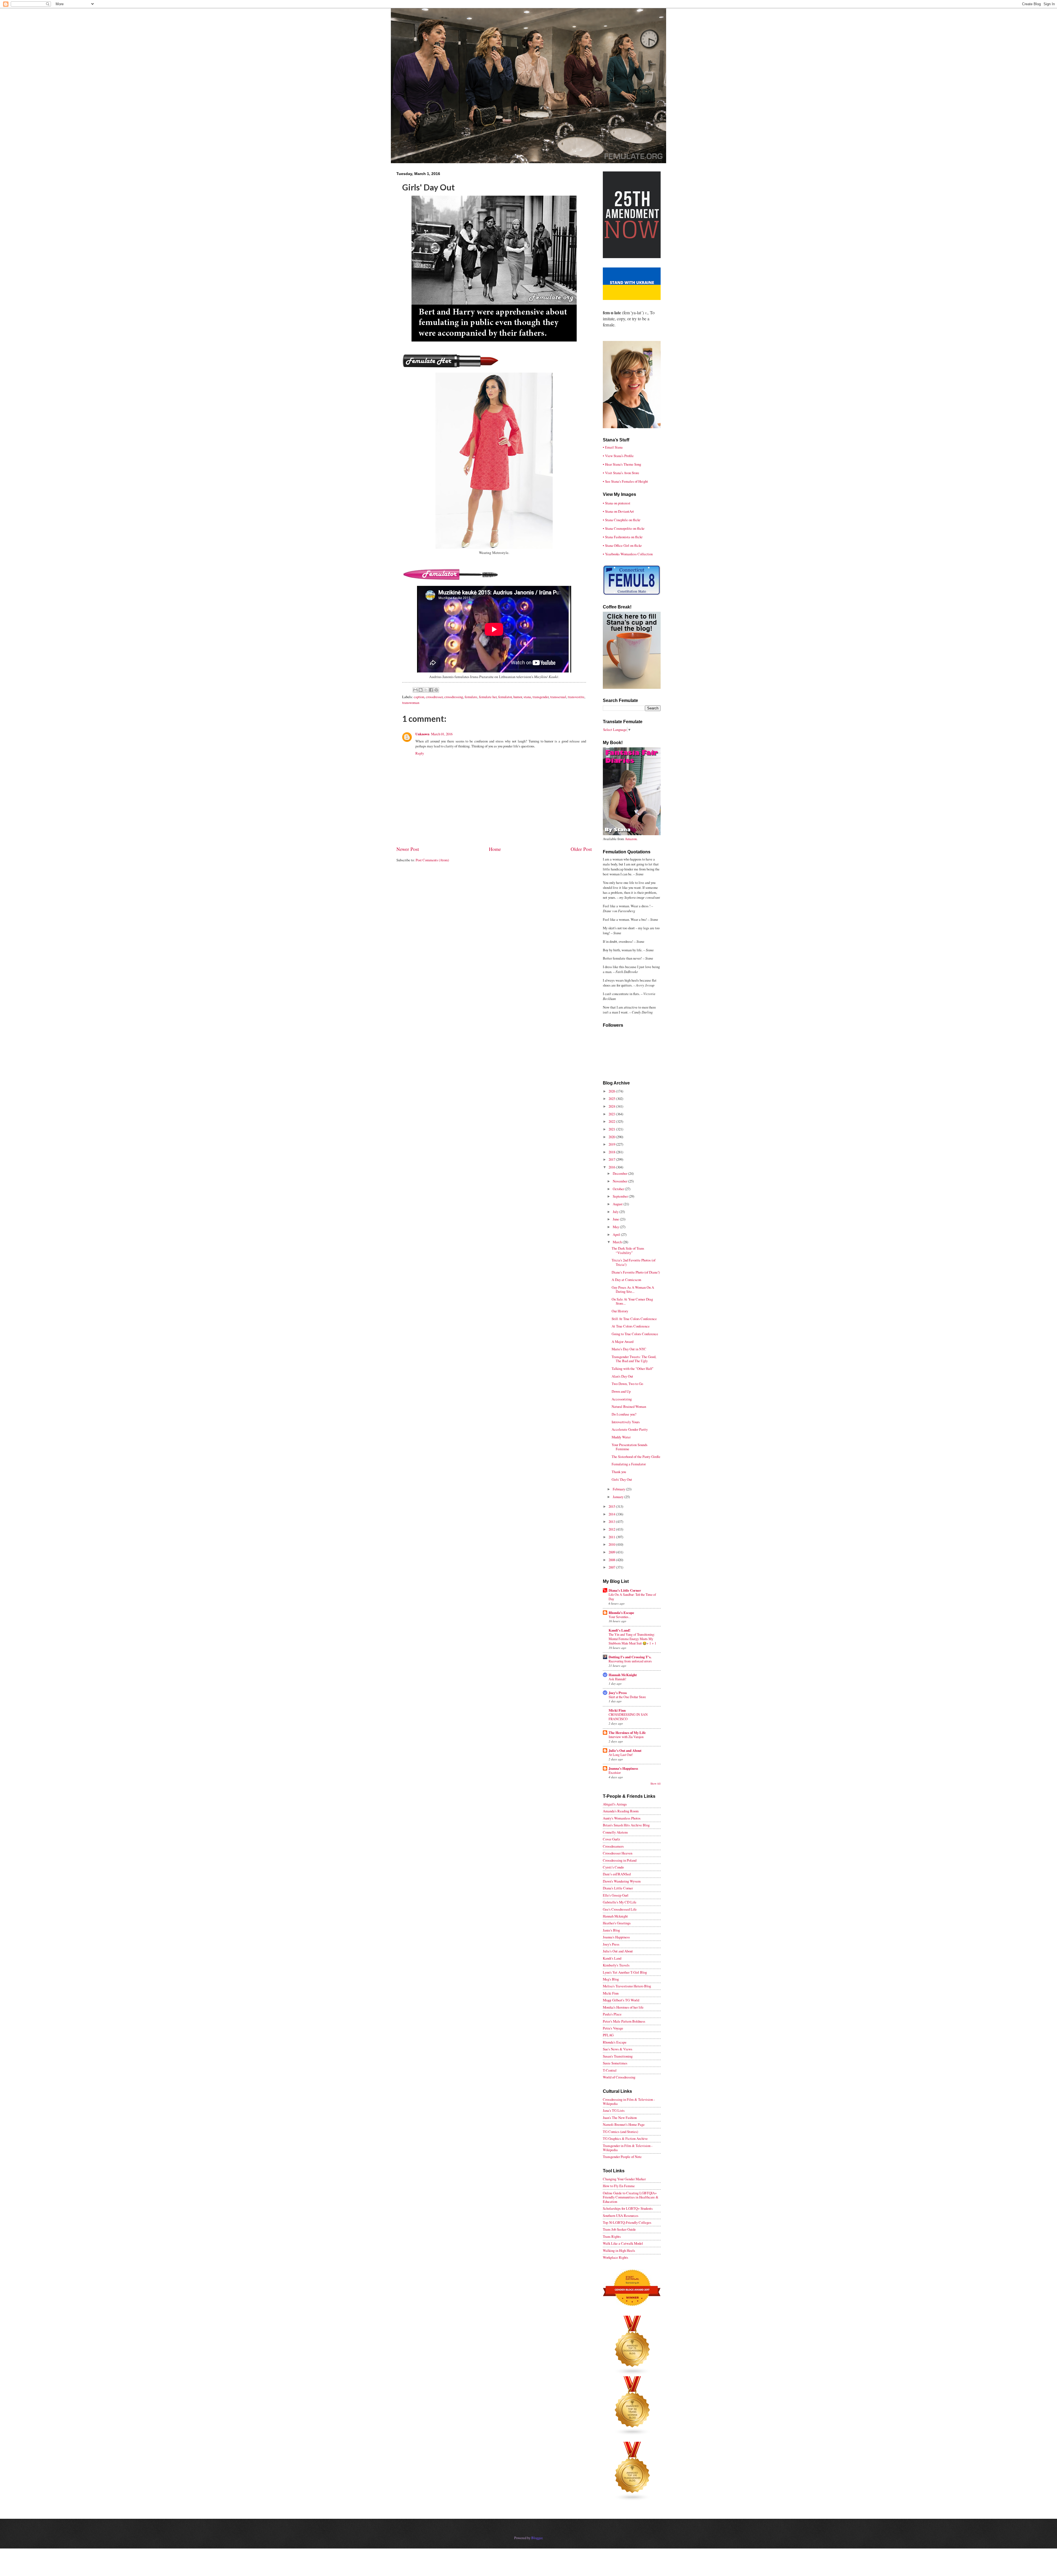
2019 (612, 1144)
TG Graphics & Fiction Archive (625, 2138)
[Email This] (415, 690)
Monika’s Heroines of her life (623, 2007)
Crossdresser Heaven (618, 1853)
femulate (471, 697)
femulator (505, 697)
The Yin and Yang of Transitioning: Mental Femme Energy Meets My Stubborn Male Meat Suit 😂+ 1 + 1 (632, 1639)
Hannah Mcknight (615, 1916)
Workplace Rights (615, 2257)
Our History (620, 1311)
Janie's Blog (611, 1930)
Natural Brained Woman (629, 1406)
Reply (420, 753)
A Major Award (623, 1342)
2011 (612, 1537)
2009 (612, 1552)
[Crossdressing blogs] (633, 2374)
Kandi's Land (612, 1958)
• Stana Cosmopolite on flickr (624, 528)
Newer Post (408, 849)
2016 (612, 1167)
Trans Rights (612, 2236)
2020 (612, 1137)
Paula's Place (612, 2014)
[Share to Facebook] (431, 690)
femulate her (488, 697)
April (617, 1234)
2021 (612, 1129)
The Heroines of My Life (627, 1733)
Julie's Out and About (625, 1750)
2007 (612, 1567)
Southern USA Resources (621, 2216)
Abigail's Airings (615, 1804)
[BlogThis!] (421, 690)
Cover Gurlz (611, 1839)
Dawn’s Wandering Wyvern (622, 1881)
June (616, 1219)
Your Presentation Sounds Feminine (630, 1447)
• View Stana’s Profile (618, 456)
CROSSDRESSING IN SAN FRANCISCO (628, 1717)
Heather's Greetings (617, 1923)
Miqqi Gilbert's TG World (621, 2000)
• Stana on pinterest (617, 503)
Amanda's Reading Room (621, 1811)
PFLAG (608, 2035)
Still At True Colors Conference (634, 1319)
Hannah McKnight (623, 1675)
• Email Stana (613, 447)
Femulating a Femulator (629, 1464)
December (620, 1173)
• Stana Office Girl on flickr (622, 545)
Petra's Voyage (613, 2028)
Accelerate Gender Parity (630, 1429)
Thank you (619, 1472)
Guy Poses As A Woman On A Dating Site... (633, 1289)
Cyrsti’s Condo (613, 1867)
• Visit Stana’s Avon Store (621, 473)
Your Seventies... (620, 1617)
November (620, 1181)
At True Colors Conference (631, 1326)
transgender (541, 697)
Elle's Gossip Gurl (616, 1895)
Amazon (631, 839)
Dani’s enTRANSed (617, 1874)
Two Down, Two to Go (627, 1384)
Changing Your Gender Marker (624, 2179)
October (619, 1189)
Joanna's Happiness (623, 1768)
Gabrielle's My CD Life (620, 1902)
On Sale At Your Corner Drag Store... (632, 1301)
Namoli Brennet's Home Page (624, 2124)
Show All (656, 1784)
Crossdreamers (613, 1846)
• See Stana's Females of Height (625, 481)
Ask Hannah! (617, 1679)
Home (495, 849)
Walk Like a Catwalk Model (623, 2243)
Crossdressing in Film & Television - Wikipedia (629, 2101)
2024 (612, 1106)
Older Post (581, 849)
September (621, 1196)
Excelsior (615, 1772)
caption (419, 697)
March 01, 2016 (442, 734)
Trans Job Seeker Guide (619, 2229)
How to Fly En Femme (619, 2186)
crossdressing (454, 697)
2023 (612, 1114)
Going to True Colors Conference (635, 1334)
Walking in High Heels (619, 2250)
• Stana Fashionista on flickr (623, 537)
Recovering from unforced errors (630, 1661)
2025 (612, 1099)
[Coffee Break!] (632, 687)
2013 (612, 1521)
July (616, 1212)
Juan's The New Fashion (620, 2118)
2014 (612, 1514)
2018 (612, 1152)
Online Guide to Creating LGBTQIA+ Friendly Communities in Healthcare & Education (631, 2197)
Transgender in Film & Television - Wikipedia (628, 2148)
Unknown (422, 734)
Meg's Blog (611, 1979)
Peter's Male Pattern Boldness (624, 2021)
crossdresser (434, 697)
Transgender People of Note (622, 2157)
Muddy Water (621, 1437)
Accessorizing (622, 1399)
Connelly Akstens (615, 1832)
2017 (612, 1159)
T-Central (610, 2070)
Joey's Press (618, 1693)
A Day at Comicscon (626, 1280)
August (618, 1204)
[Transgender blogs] (633, 2500)
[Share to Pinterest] (436, 690)
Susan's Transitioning (618, 2056)
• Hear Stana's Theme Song (622, 464)
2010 (612, 1544)
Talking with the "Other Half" (633, 1368)
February (619, 1489)
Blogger (537, 2538)
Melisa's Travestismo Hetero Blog (627, 1986)
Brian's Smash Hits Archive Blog (626, 1825)
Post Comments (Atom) (432, 860)
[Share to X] (426, 690)
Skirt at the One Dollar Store (627, 1697)
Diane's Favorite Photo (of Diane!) (636, 1272)
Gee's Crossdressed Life (620, 1909)
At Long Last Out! (621, 1755)
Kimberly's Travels (616, 1965)
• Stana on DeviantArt (618, 511)
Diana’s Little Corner (625, 1590)
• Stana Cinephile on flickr (622, 520)
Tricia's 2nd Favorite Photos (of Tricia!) (634, 1262)
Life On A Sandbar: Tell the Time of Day (632, 1597)
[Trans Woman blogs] (633, 2434)
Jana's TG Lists (614, 2110)
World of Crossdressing (619, 2077)
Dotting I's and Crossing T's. (630, 1657)
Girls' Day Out (622, 1479)
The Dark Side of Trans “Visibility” (628, 1250)
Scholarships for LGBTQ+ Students (628, 2208)
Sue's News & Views (618, 2049)
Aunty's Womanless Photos (622, 1818)
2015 (612, 1506)
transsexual (558, 697)
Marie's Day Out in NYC (629, 1349)
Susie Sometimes (615, 2063)
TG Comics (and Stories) (620, 2132)
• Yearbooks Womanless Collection (628, 554)
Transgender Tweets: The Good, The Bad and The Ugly (634, 1359)
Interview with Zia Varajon (626, 1737)
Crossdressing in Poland (620, 1860)
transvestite (576, 697)
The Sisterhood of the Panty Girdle (636, 1457)
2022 (612, 1121)
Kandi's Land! (619, 1630)
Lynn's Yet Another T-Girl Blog (625, 1972)
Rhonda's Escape (621, 1613)
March (618, 1242)
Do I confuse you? (624, 1414)
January (619, 1497)
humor (518, 697)
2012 (612, 1529)
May (616, 1227)
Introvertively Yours (626, 1422)
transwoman (411, 703)
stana (527, 697)
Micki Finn (617, 1710)
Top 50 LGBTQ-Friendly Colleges (627, 2222)
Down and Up (621, 1391)
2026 (612, 1091)
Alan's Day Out (622, 1376)
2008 (612, 1560)
